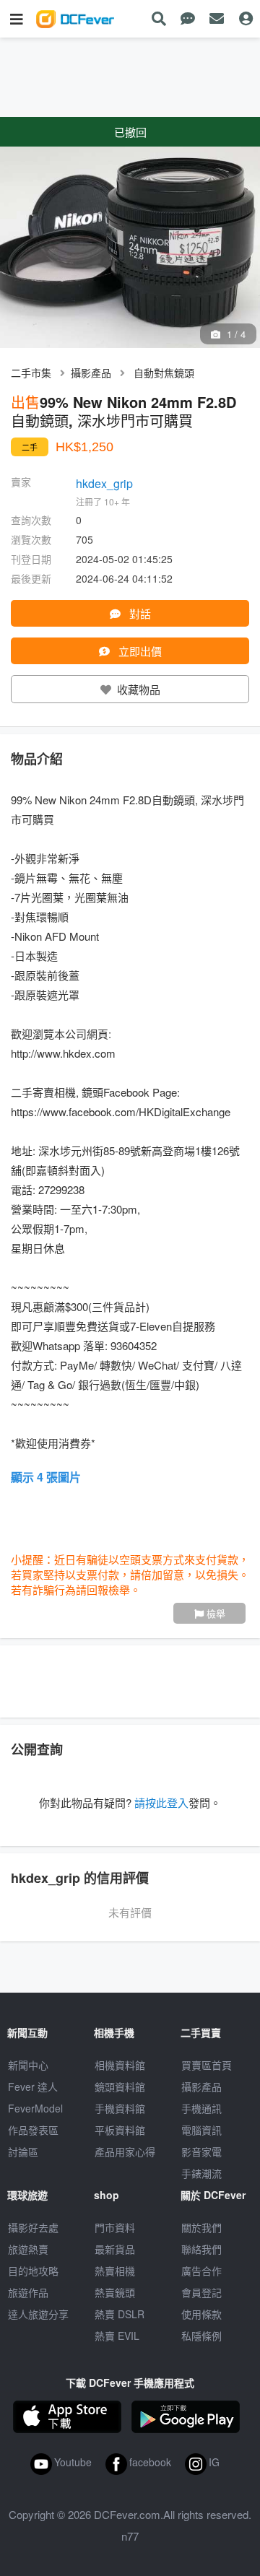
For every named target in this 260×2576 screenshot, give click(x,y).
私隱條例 (201, 2336)
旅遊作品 (28, 2292)
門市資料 (115, 2227)
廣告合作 (201, 2271)
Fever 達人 (33, 2087)
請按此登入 (161, 1802)
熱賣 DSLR (120, 2314)
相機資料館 (120, 2065)
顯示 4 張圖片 (46, 1477)
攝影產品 (91, 373)
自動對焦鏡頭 (164, 373)
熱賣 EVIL (117, 2336)
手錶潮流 (201, 2173)
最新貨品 (115, 2249)
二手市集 (31, 373)
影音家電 (201, 2151)
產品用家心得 (125, 2151)
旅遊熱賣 (28, 2249)
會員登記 (201, 2292)
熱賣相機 (115, 2271)
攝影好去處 (33, 2227)
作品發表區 (33, 2130)
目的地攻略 (33, 2271)
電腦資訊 (201, 2130)
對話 (139, 613)
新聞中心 (28, 2065)
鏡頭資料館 (120, 2087)
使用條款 (201, 2314)
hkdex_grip (104, 483)
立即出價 (139, 651)
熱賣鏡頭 (115, 2292)
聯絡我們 (201, 2249)
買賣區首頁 (207, 2065)
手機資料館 (120, 2108)
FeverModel (35, 2108)
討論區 (23, 2151)
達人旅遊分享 (38, 2314)
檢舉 (214, 1613)
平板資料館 (120, 2130)
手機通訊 (201, 2108)
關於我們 (201, 2227)
